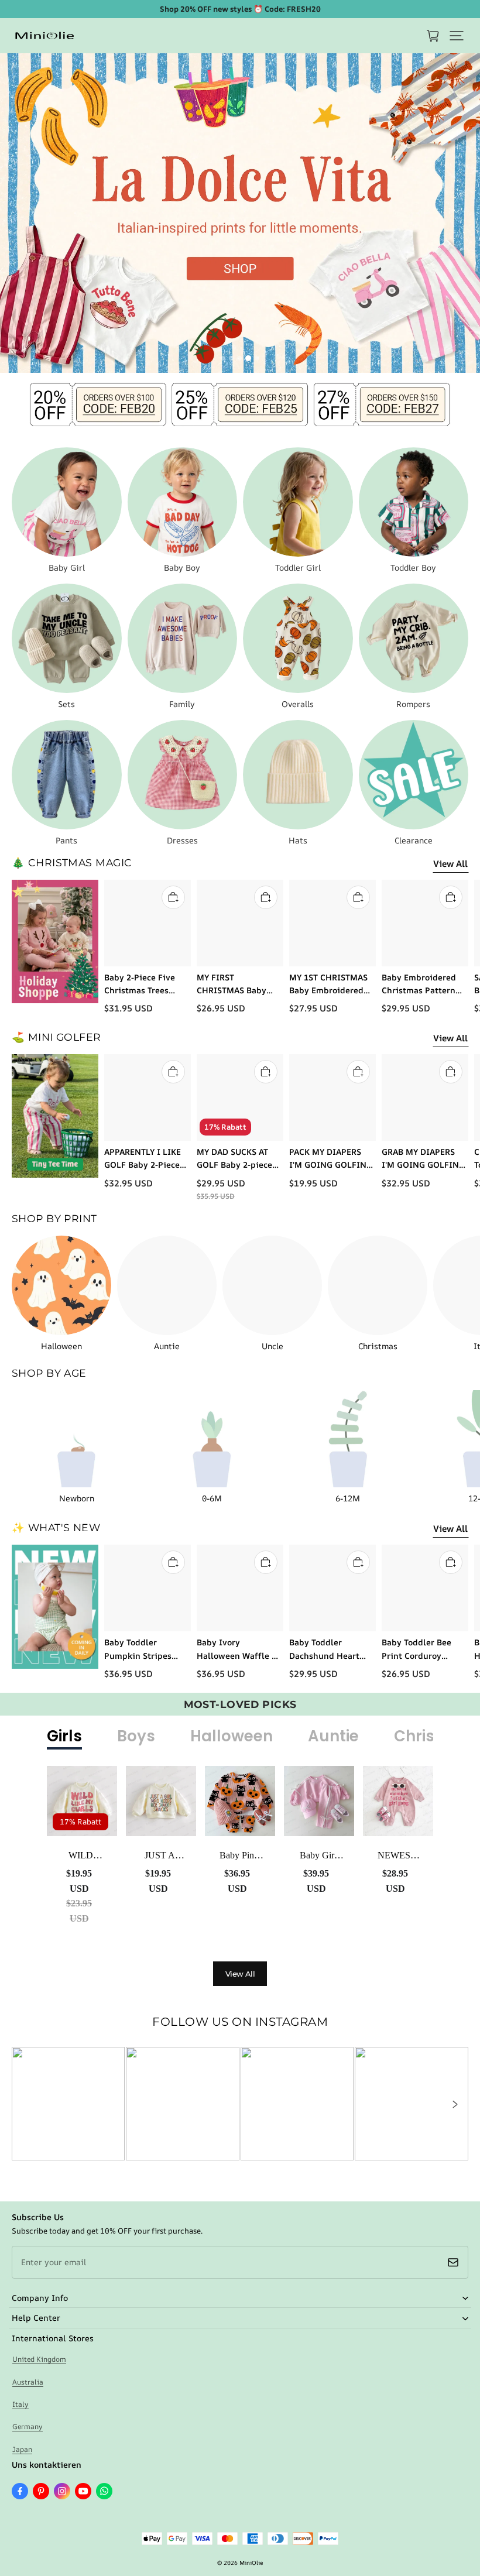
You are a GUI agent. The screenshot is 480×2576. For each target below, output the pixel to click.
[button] (457, 36)
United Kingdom (39, 2359)
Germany (28, 2426)
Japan (22, 2449)
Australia (28, 2382)
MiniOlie (251, 2563)
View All (450, 864)
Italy (20, 2404)
